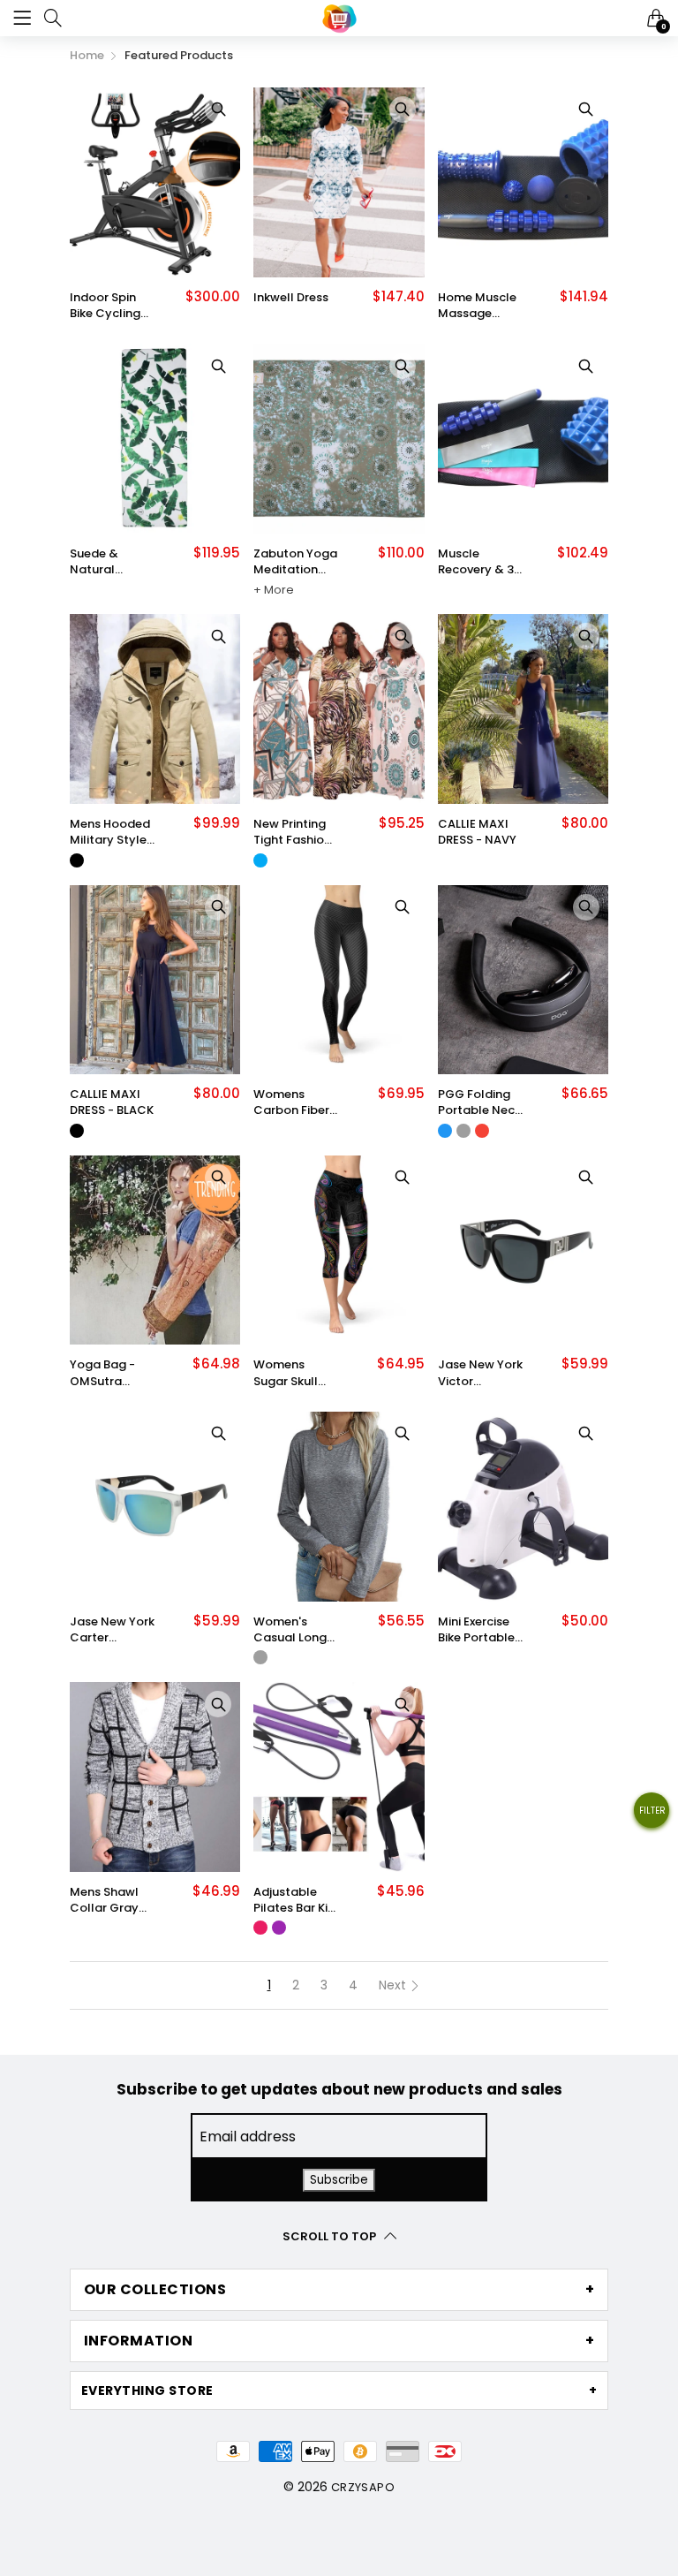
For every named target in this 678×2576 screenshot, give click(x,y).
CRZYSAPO (363, 2487)
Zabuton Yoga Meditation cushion (295, 562)
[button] (652, 1817)
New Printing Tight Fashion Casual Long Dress (292, 832)
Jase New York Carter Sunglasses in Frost (112, 1630)
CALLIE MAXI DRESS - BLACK (112, 1102)
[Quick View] (218, 110)
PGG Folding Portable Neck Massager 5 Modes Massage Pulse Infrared (479, 1102)
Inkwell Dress (291, 298)
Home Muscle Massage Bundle (477, 306)
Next (394, 1985)
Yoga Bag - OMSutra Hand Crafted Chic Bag (110, 1373)
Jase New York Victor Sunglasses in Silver (480, 1373)
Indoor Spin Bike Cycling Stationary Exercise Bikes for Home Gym (109, 306)
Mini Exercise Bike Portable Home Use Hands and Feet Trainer (476, 1630)
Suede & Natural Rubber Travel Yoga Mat (110, 562)
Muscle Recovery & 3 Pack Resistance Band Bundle (476, 562)
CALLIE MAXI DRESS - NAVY (477, 832)
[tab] (339, 2290)
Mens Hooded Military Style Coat (110, 832)
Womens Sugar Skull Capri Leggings (286, 1373)
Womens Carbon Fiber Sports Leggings (291, 1102)
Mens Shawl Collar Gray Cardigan (104, 1900)
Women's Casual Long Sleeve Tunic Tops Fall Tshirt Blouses (294, 1630)
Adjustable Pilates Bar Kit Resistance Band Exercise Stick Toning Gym (293, 1900)
